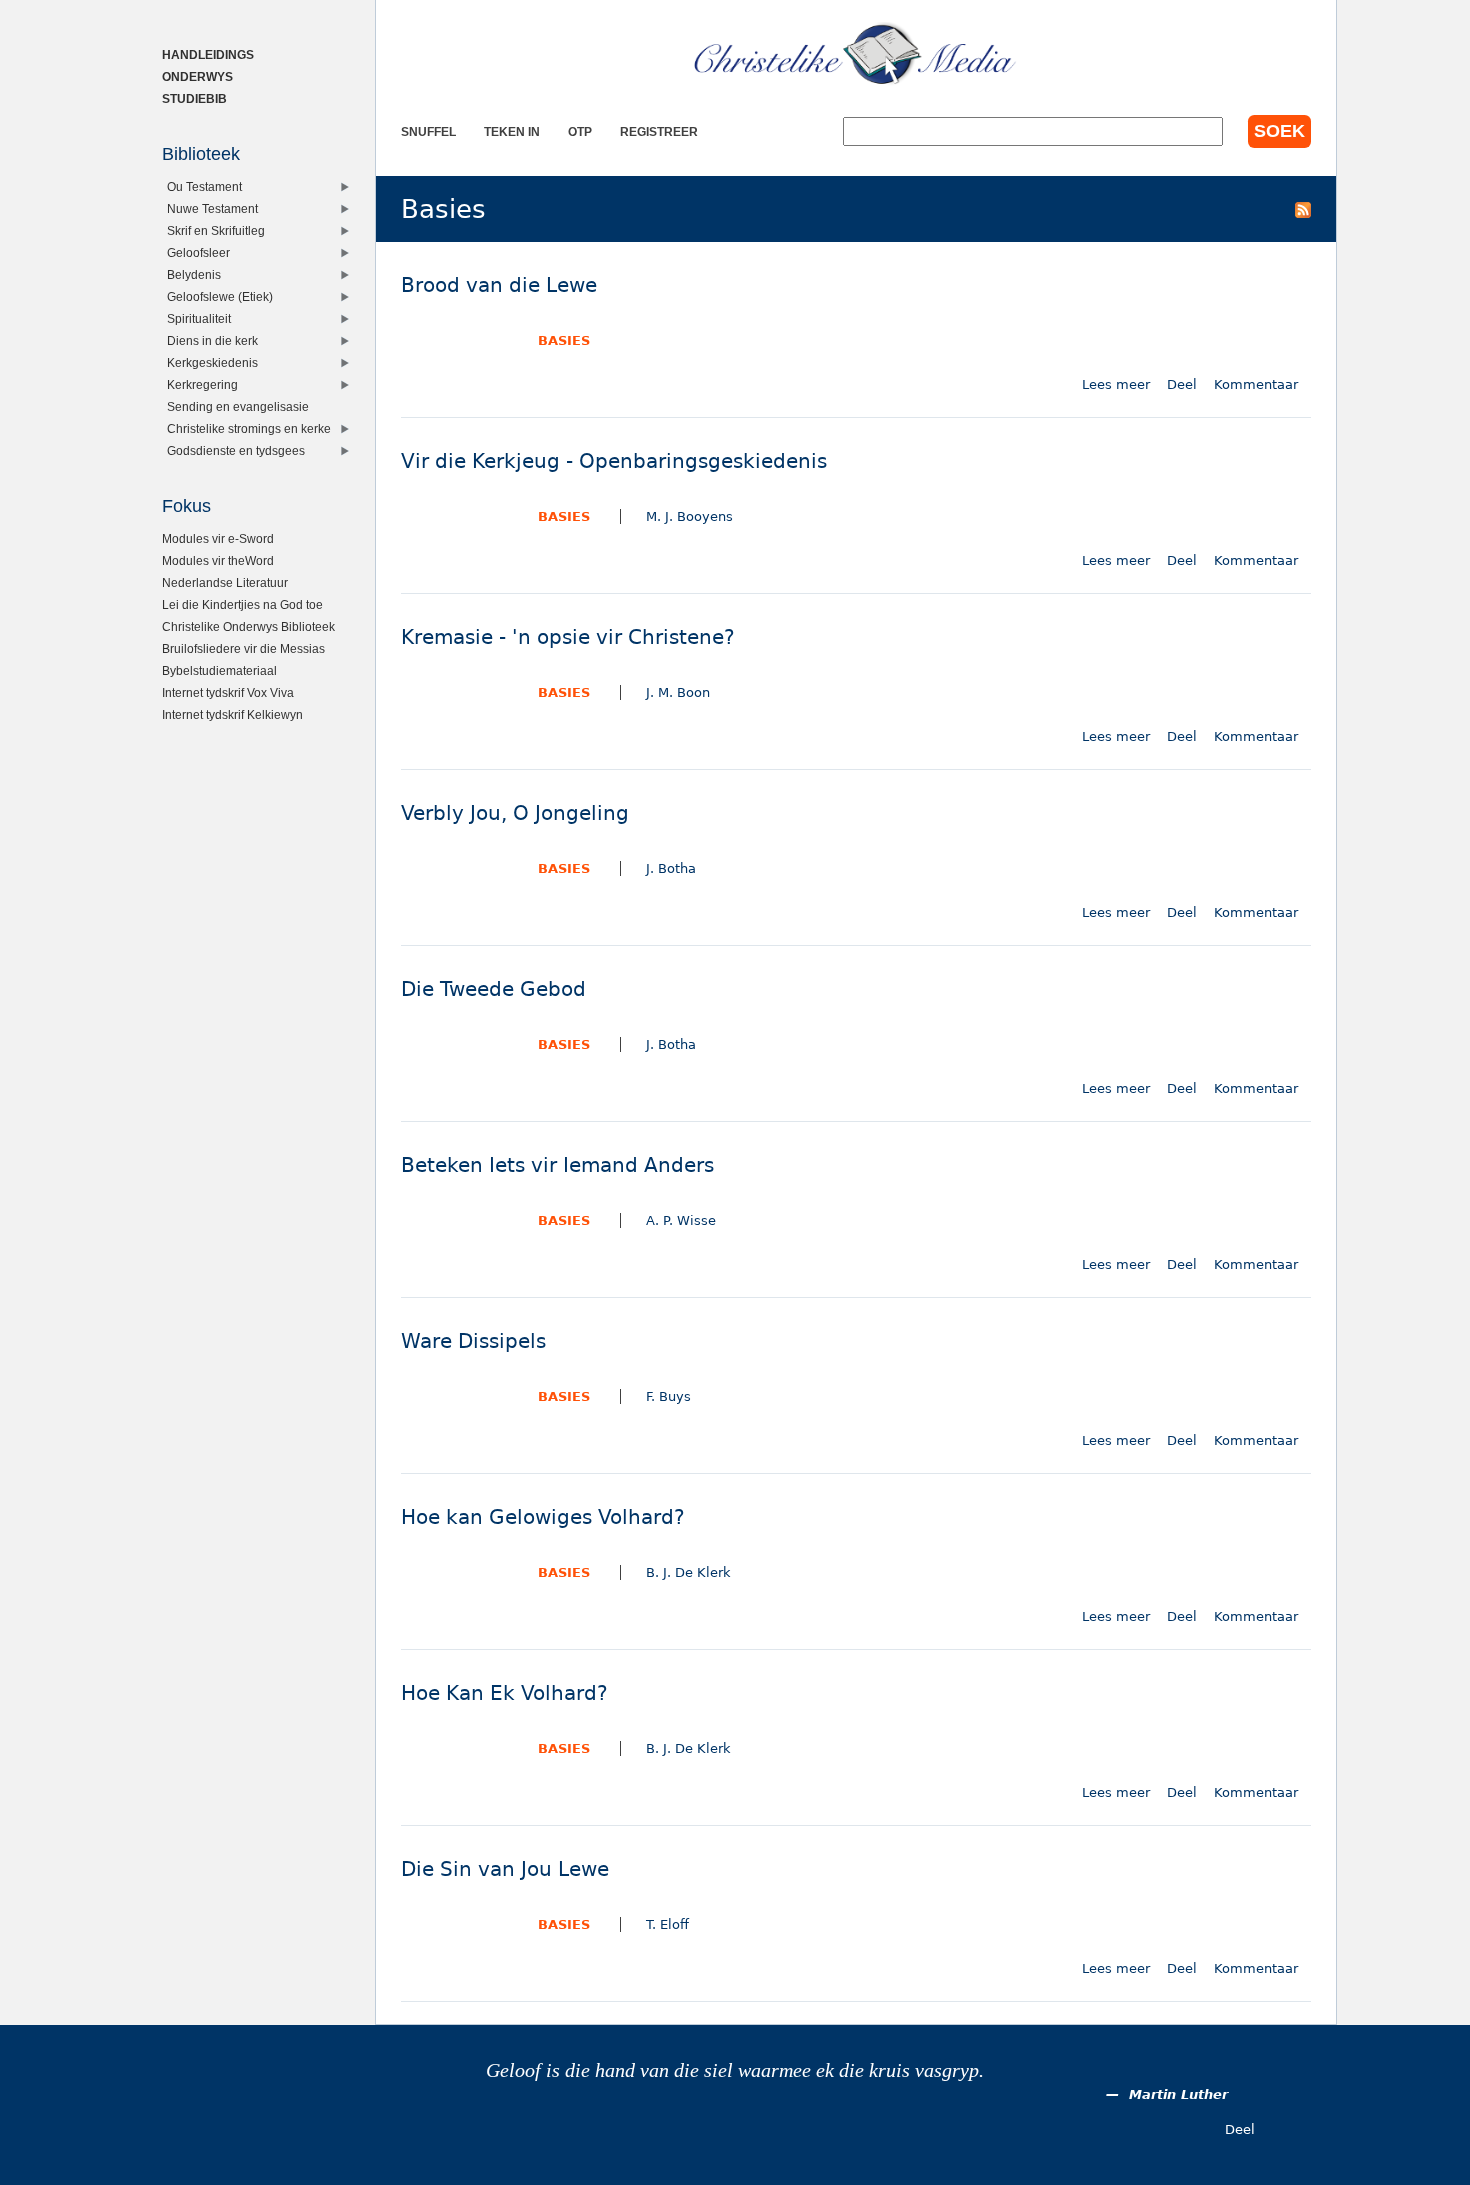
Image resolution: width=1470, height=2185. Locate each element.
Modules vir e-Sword (218, 538)
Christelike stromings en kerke (249, 428)
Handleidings (208, 54)
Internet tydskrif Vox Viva (228, 692)
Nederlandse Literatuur (225, 582)
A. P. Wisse (681, 1220)
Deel (1182, 384)
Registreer (659, 131)
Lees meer (1116, 384)
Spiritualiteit (199, 318)
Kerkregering (202, 384)
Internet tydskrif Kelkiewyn (232, 714)
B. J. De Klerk (688, 1572)
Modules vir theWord (218, 560)
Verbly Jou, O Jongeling (515, 813)
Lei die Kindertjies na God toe (242, 604)
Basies (564, 340)
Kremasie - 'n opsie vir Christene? (568, 637)
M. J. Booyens (689, 516)
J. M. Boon (678, 692)
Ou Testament (204, 186)
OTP (580, 131)
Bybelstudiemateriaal (219, 670)
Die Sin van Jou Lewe (505, 1869)
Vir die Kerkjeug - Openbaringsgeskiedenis (614, 461)
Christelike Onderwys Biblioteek (248, 626)
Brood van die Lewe (499, 285)
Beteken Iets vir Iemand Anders (557, 1165)
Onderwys (197, 76)
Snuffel (428, 131)
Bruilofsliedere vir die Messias (243, 648)
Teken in (512, 131)
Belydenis (194, 274)
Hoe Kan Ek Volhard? (504, 1693)
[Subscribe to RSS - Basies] (1303, 209)
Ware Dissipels (473, 1341)
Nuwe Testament (212, 208)
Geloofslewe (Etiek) (220, 296)
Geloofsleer (198, 252)
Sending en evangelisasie (238, 406)
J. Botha (671, 868)
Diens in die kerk (212, 340)
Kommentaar (1256, 384)
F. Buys (668, 1396)
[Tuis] (856, 55)
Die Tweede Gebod (493, 989)
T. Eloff (667, 1924)
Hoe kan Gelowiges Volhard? (543, 1517)
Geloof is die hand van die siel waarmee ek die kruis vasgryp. (735, 2070)
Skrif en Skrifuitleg (216, 230)
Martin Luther (1178, 2094)
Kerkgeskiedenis (212, 362)
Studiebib (194, 98)
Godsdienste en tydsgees (236, 450)
